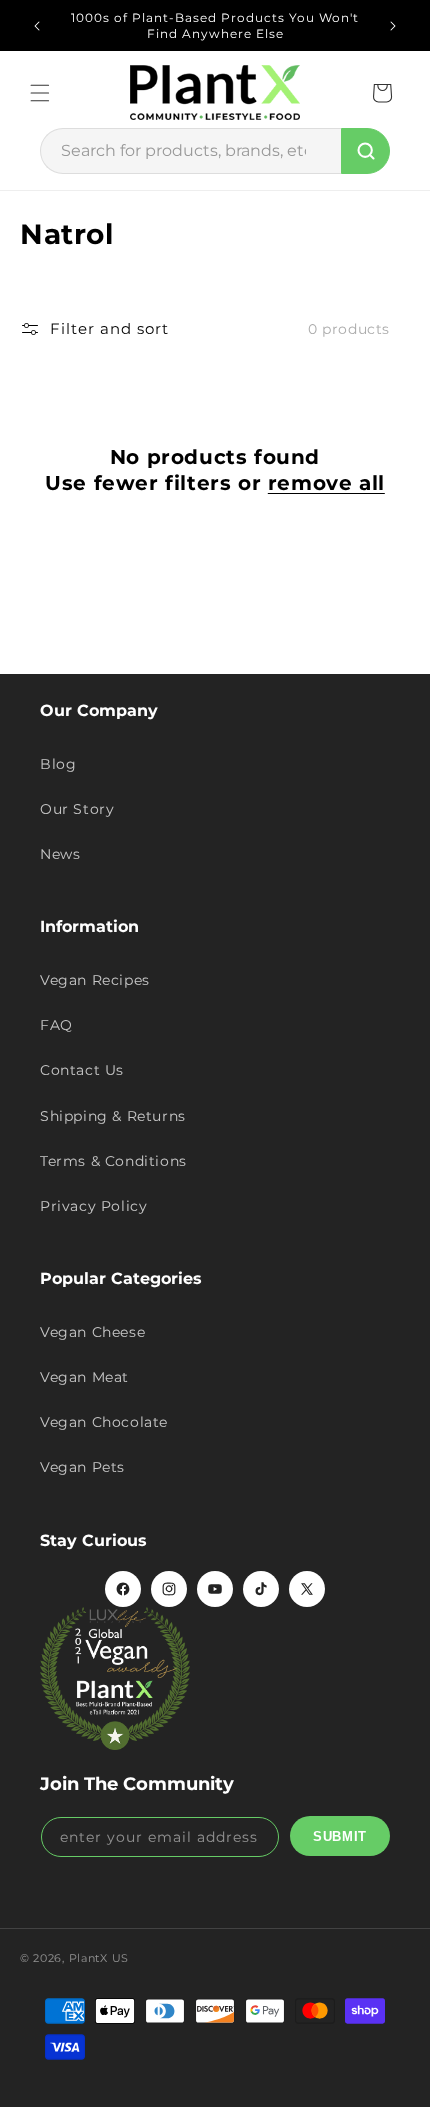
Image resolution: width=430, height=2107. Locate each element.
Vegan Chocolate (104, 1422)
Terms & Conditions (113, 1161)
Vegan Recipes (95, 980)
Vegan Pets (82, 1467)
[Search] (365, 151)
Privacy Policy (93, 1206)
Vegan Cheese (92, 1332)
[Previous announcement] (37, 26)
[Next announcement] (393, 26)
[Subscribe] (340, 1836)
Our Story (77, 809)
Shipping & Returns (113, 1116)
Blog (58, 764)
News (60, 854)
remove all (326, 483)
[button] (40, 93)
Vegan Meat (84, 1377)
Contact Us (82, 1070)
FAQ (56, 1025)
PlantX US (99, 1958)
